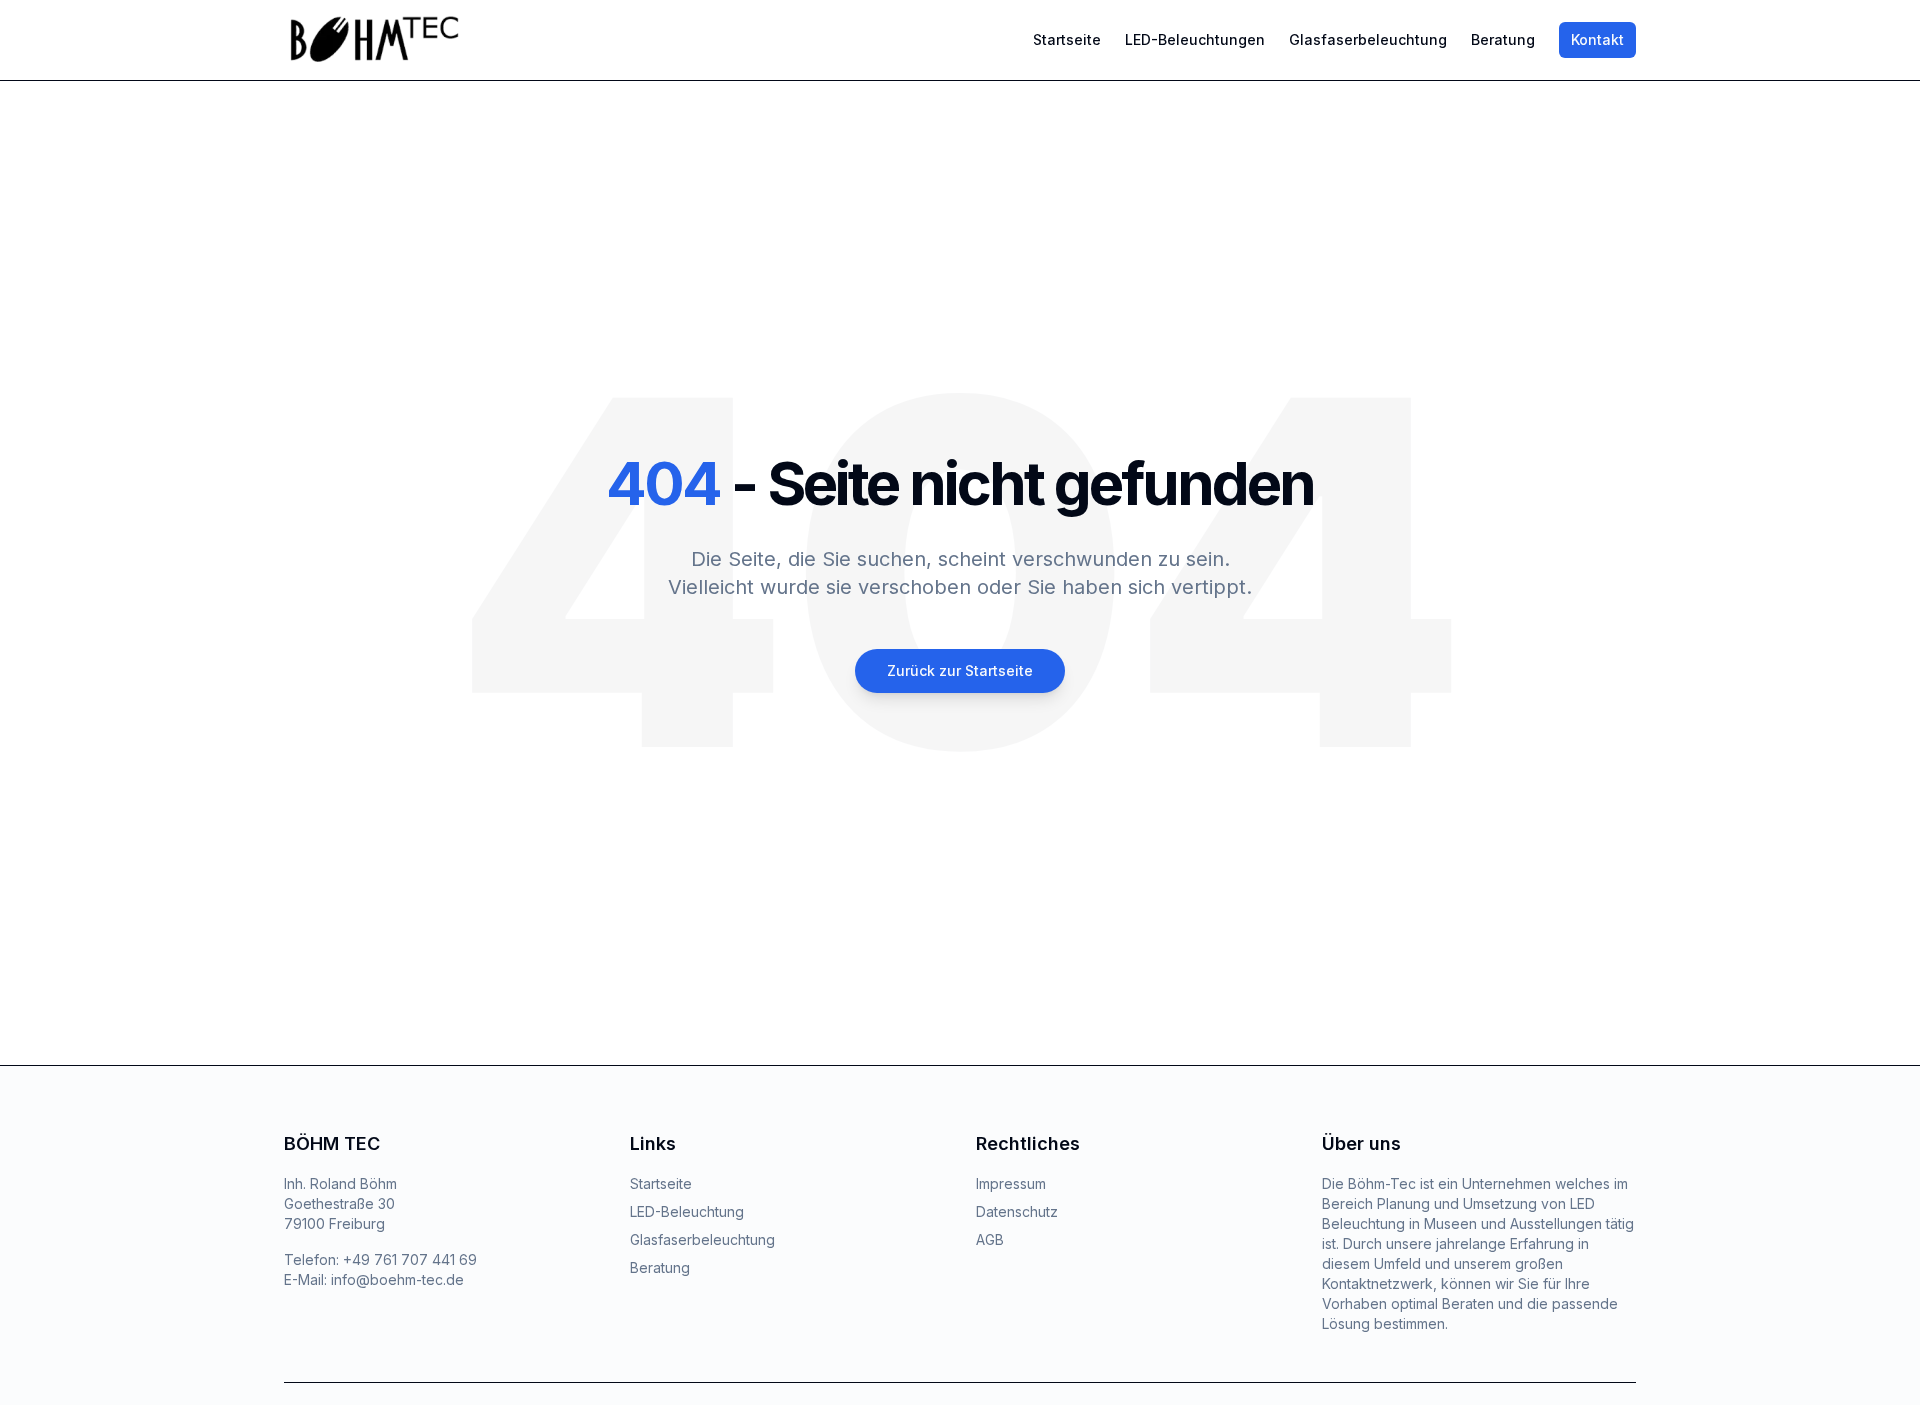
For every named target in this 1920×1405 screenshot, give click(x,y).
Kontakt (1597, 39)
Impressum (1011, 1183)
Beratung (1503, 39)
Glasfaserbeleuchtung (1368, 39)
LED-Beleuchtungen (1195, 39)
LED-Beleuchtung (687, 1211)
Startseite (1067, 39)
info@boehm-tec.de (397, 1279)
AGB (990, 1239)
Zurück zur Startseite (960, 670)
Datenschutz (1017, 1211)
